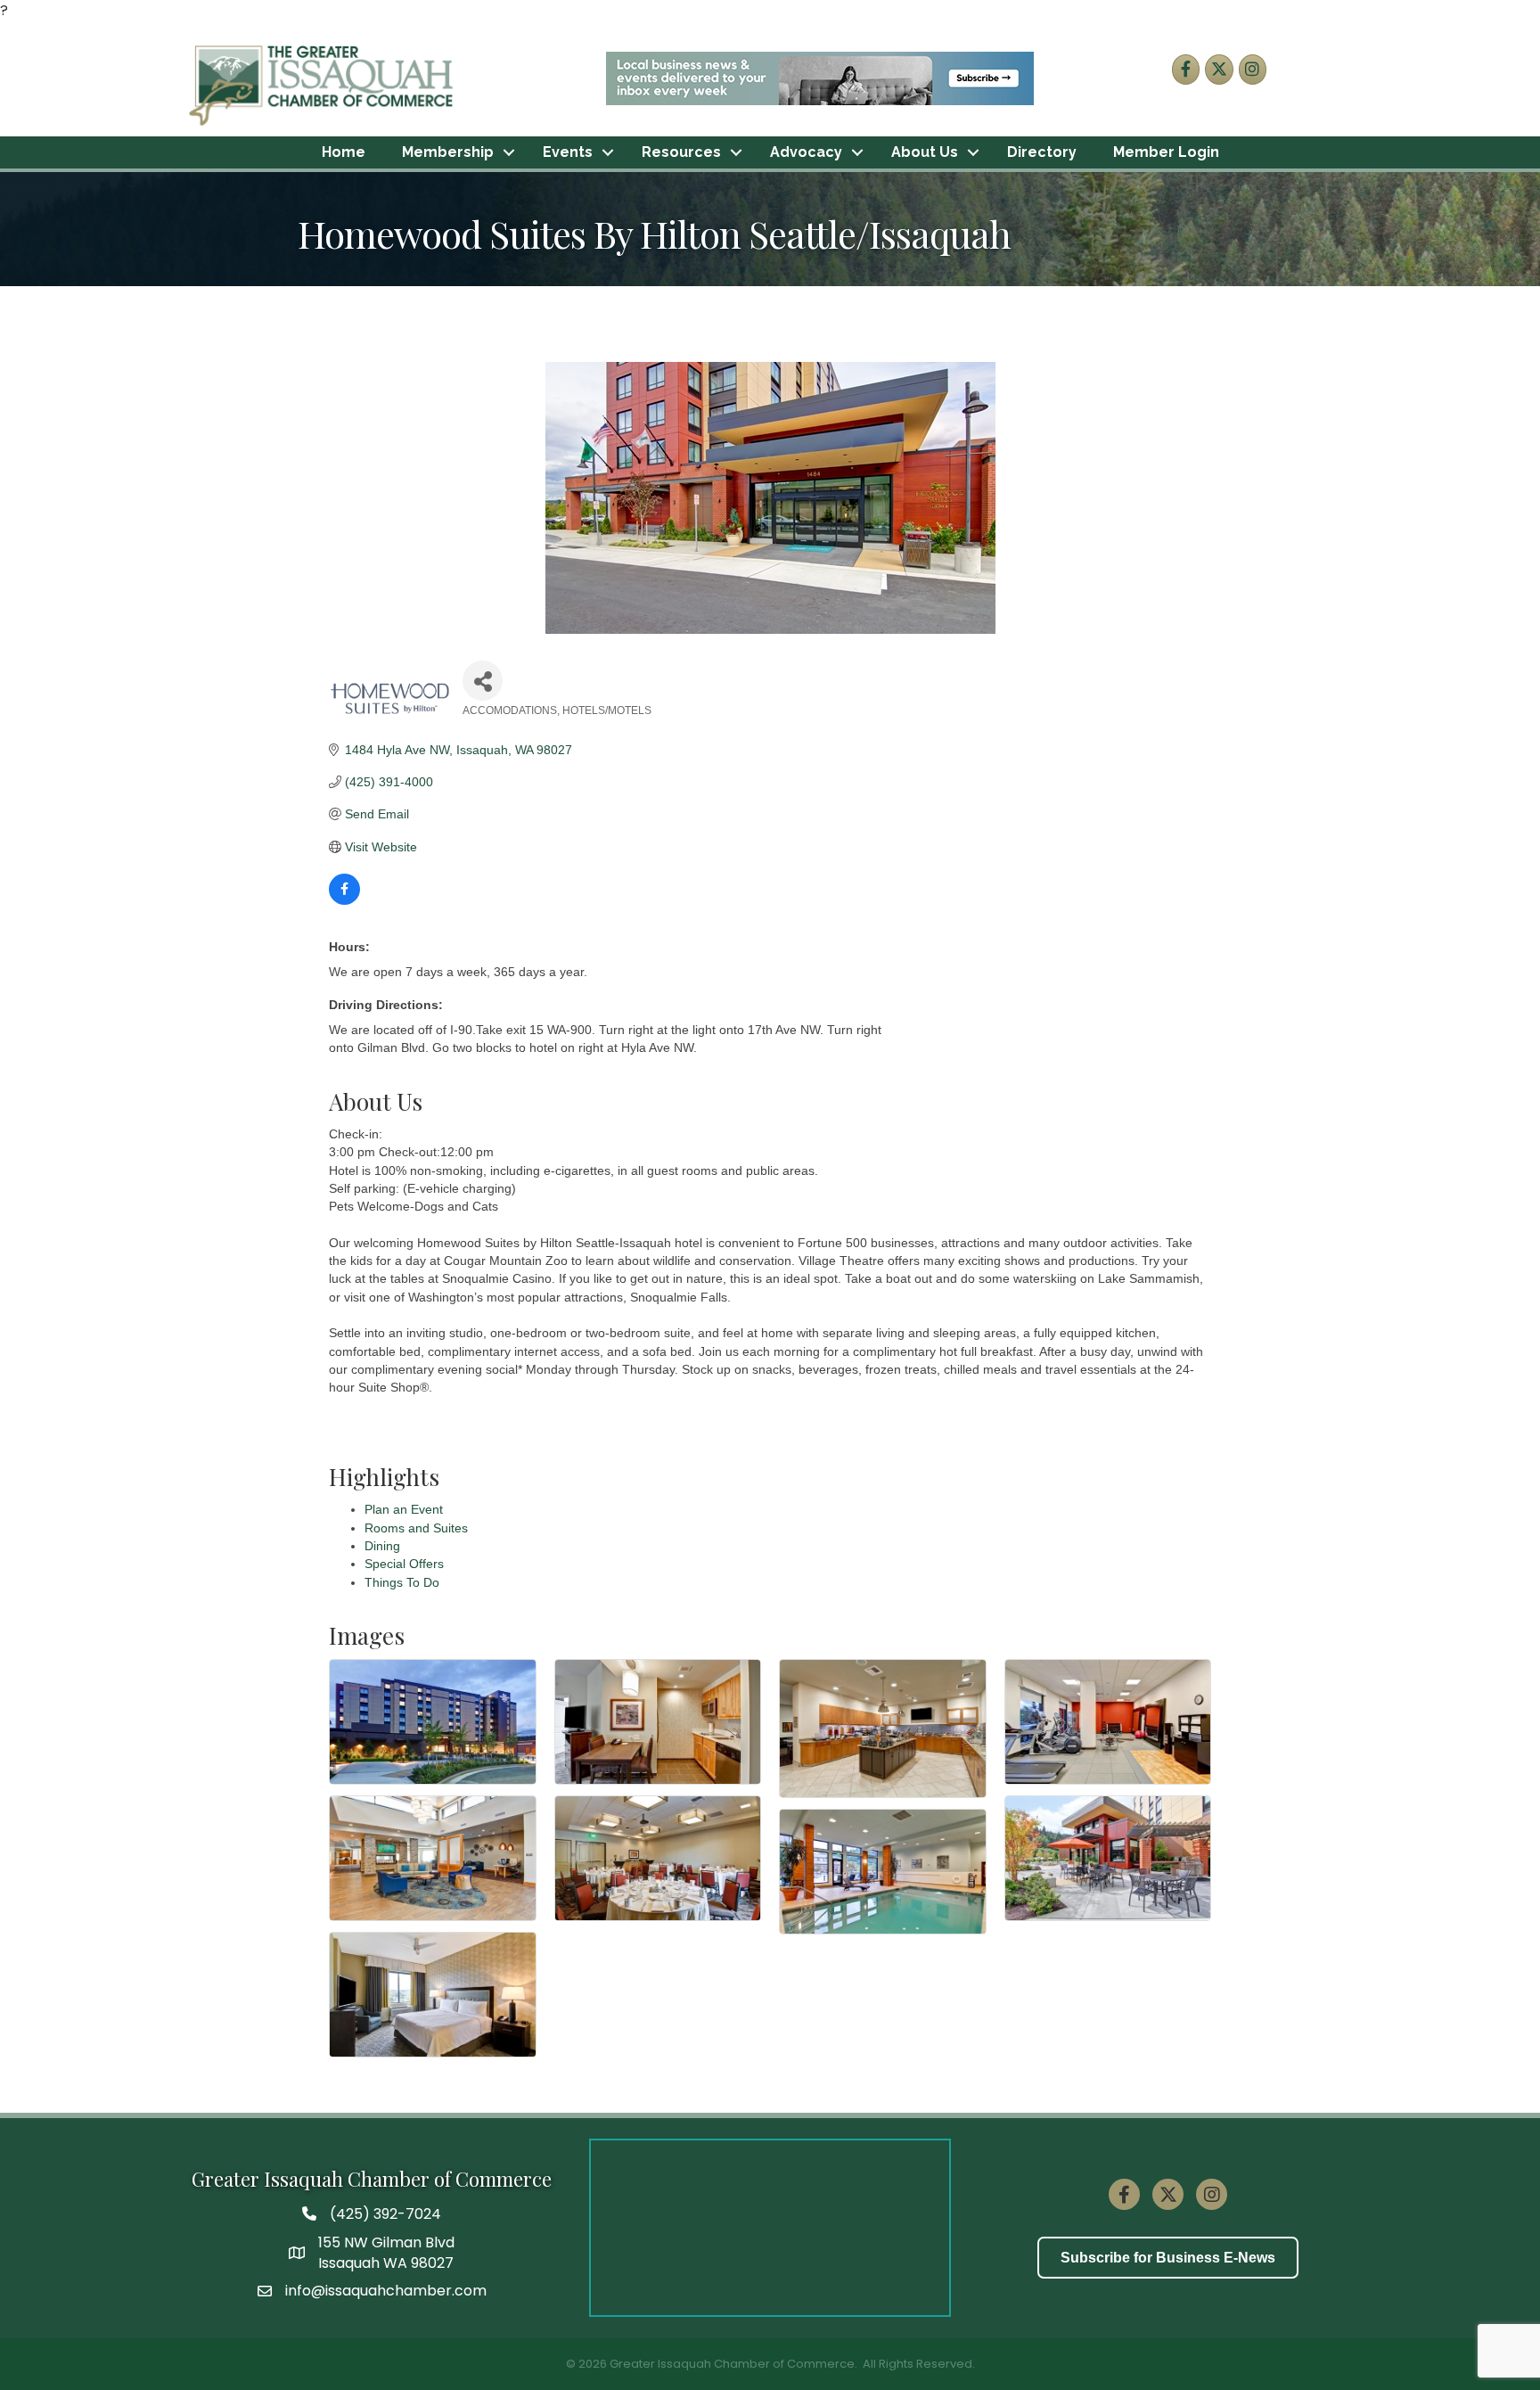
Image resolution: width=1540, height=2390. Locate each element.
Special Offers (404, 1564)
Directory (1042, 152)
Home (344, 152)
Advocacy (806, 152)
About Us (925, 152)
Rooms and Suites (416, 1528)
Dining (382, 1546)
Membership (448, 152)
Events (568, 152)
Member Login (1166, 152)
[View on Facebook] (344, 900)
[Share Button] (483, 681)
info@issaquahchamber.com (386, 2291)
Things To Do (402, 1582)
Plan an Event (404, 1509)
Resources (681, 152)
